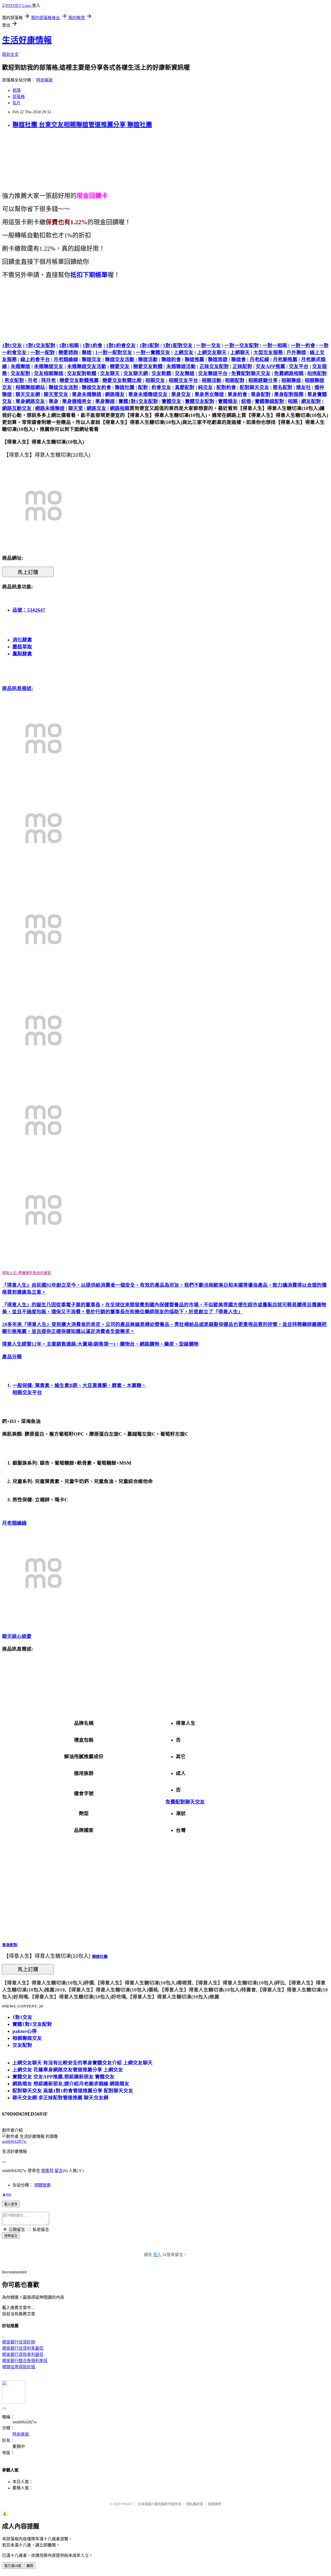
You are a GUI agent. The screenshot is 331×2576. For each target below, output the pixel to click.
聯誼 (87, 352)
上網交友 (184, 352)
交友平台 (299, 366)
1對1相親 (69, 345)
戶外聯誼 (296, 352)
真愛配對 (185, 387)
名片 (17, 103)
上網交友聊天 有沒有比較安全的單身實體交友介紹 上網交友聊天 (82, 2063)
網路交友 (96, 408)
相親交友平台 (183, 380)
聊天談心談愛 (17, 1636)
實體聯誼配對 (269, 401)
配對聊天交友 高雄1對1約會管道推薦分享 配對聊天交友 (73, 2091)
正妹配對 (242, 366)
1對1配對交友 (178, 345)
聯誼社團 (125, 387)
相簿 (17, 90)
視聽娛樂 (42, 2185)
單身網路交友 (30, 401)
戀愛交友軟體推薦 (79, 380)
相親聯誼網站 (30, 387)
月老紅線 (259, 359)
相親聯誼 (291, 380)
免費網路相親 (289, 373)
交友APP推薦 (270, 366)
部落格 (19, 97)
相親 (293, 401)
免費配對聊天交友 (251, 373)
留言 (59, 2171)
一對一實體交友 (153, 352)
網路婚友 (115, 394)
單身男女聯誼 (209, 394)
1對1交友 (12, 345)
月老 (33, 380)
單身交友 (181, 394)
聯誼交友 (92, 359)
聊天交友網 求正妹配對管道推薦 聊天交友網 (60, 2098)
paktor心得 (25, 2031)
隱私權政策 (195, 2504)
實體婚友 (228, 401)
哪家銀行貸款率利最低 (23, 2354)
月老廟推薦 (285, 359)
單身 (54, 401)
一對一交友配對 (242, 345)
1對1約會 (92, 345)
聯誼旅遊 (218, 359)
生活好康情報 (27, 40)
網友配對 (311, 401)
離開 (30, 2566)
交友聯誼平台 (213, 373)
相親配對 (235, 380)
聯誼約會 (171, 359)
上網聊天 (240, 352)
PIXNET (127, 2504)
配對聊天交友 (254, 387)
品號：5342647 (29, 610)
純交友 (205, 387)
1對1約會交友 (121, 345)
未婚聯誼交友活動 (87, 366)
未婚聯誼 (20, 366)
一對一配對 (43, 352)
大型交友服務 (268, 352)
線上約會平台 (35, 359)
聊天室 (76, 408)
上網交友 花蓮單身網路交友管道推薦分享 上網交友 (68, 2070)
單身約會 (237, 394)
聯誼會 (239, 359)
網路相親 (120, 408)
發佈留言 (11, 2236)
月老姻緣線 (66, 359)
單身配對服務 (289, 394)
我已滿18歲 (13, 2566)
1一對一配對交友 (114, 352)
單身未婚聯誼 (87, 394)
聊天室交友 (56, 394)
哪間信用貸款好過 (19, 2367)
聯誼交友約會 (96, 387)
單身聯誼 (105, 401)
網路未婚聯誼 (50, 408)
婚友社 (303, 387)
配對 (143, 387)
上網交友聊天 (212, 352)
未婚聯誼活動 (181, 366)
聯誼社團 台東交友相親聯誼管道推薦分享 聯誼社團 (82, 125)
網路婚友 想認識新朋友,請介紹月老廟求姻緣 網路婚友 (71, 2084)
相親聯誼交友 (27, 2038)
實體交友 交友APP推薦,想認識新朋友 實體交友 (63, 2077)
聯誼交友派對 (63, 387)
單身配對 (261, 394)
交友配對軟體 (82, 373)
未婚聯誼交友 (49, 366)
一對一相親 (275, 345)
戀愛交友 (120, 366)
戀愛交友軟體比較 (122, 380)
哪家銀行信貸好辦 (19, 2342)
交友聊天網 (136, 373)
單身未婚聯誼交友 (148, 394)
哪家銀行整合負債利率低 (25, 2361)
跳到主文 (10, 54)
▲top (7, 2194)
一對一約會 (303, 345)
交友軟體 (161, 373)
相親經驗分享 (263, 380)
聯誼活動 (148, 359)
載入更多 (11, 2204)
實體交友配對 (200, 401)
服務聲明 (215, 2504)
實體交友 (171, 401)
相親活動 (212, 380)
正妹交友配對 (214, 366)
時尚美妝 (44, 80)
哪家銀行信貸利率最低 (23, 2348)
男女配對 (14, 380)
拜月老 (48, 380)
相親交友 (155, 380)
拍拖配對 (317, 373)
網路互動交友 (17, 408)
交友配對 (20, 373)
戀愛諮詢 (68, 352)
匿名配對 (283, 387)
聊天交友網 (28, 394)
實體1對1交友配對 (138, 401)
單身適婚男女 (77, 401)
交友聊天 (110, 373)
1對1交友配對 (40, 345)
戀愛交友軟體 (148, 366)
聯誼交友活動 (120, 359)
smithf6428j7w (14, 2141)
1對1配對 (149, 345)
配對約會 (226, 387)
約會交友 (161, 387)
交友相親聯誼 (49, 373)
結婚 (246, 401)
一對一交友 (209, 345)
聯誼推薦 (194, 359)
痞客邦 (47, 2171)
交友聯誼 (185, 373)
